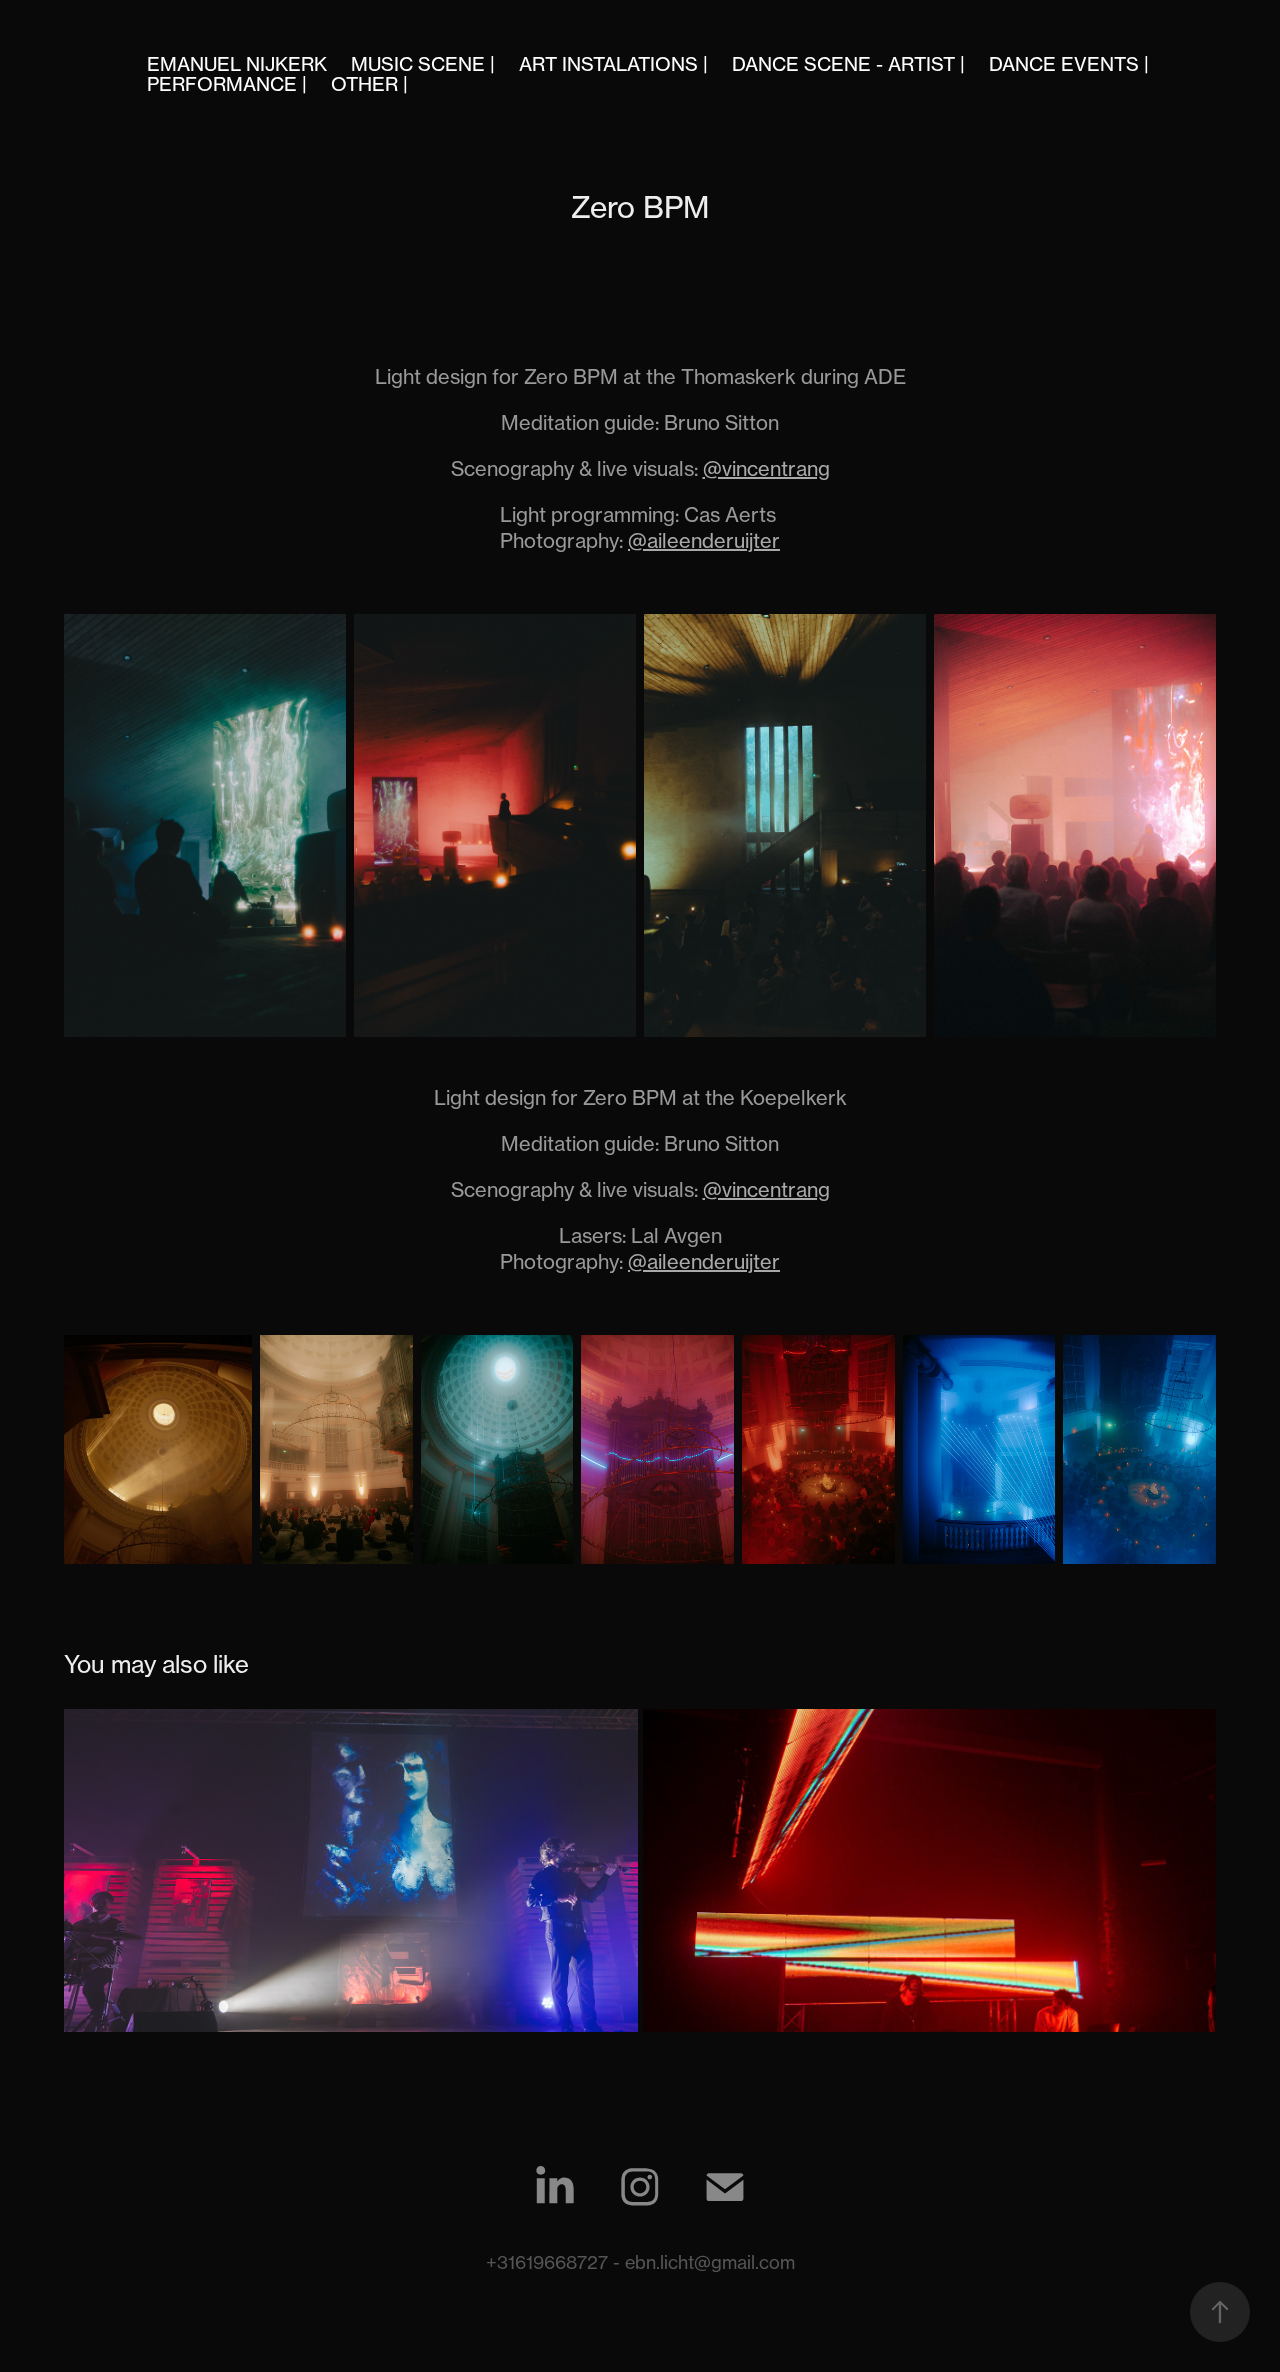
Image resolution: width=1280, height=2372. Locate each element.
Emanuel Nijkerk (237, 64)
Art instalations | (613, 64)
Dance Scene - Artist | (848, 64)
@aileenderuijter (704, 540)
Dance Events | (1069, 64)
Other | (369, 84)
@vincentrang (766, 468)
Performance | (227, 84)
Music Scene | (423, 64)
